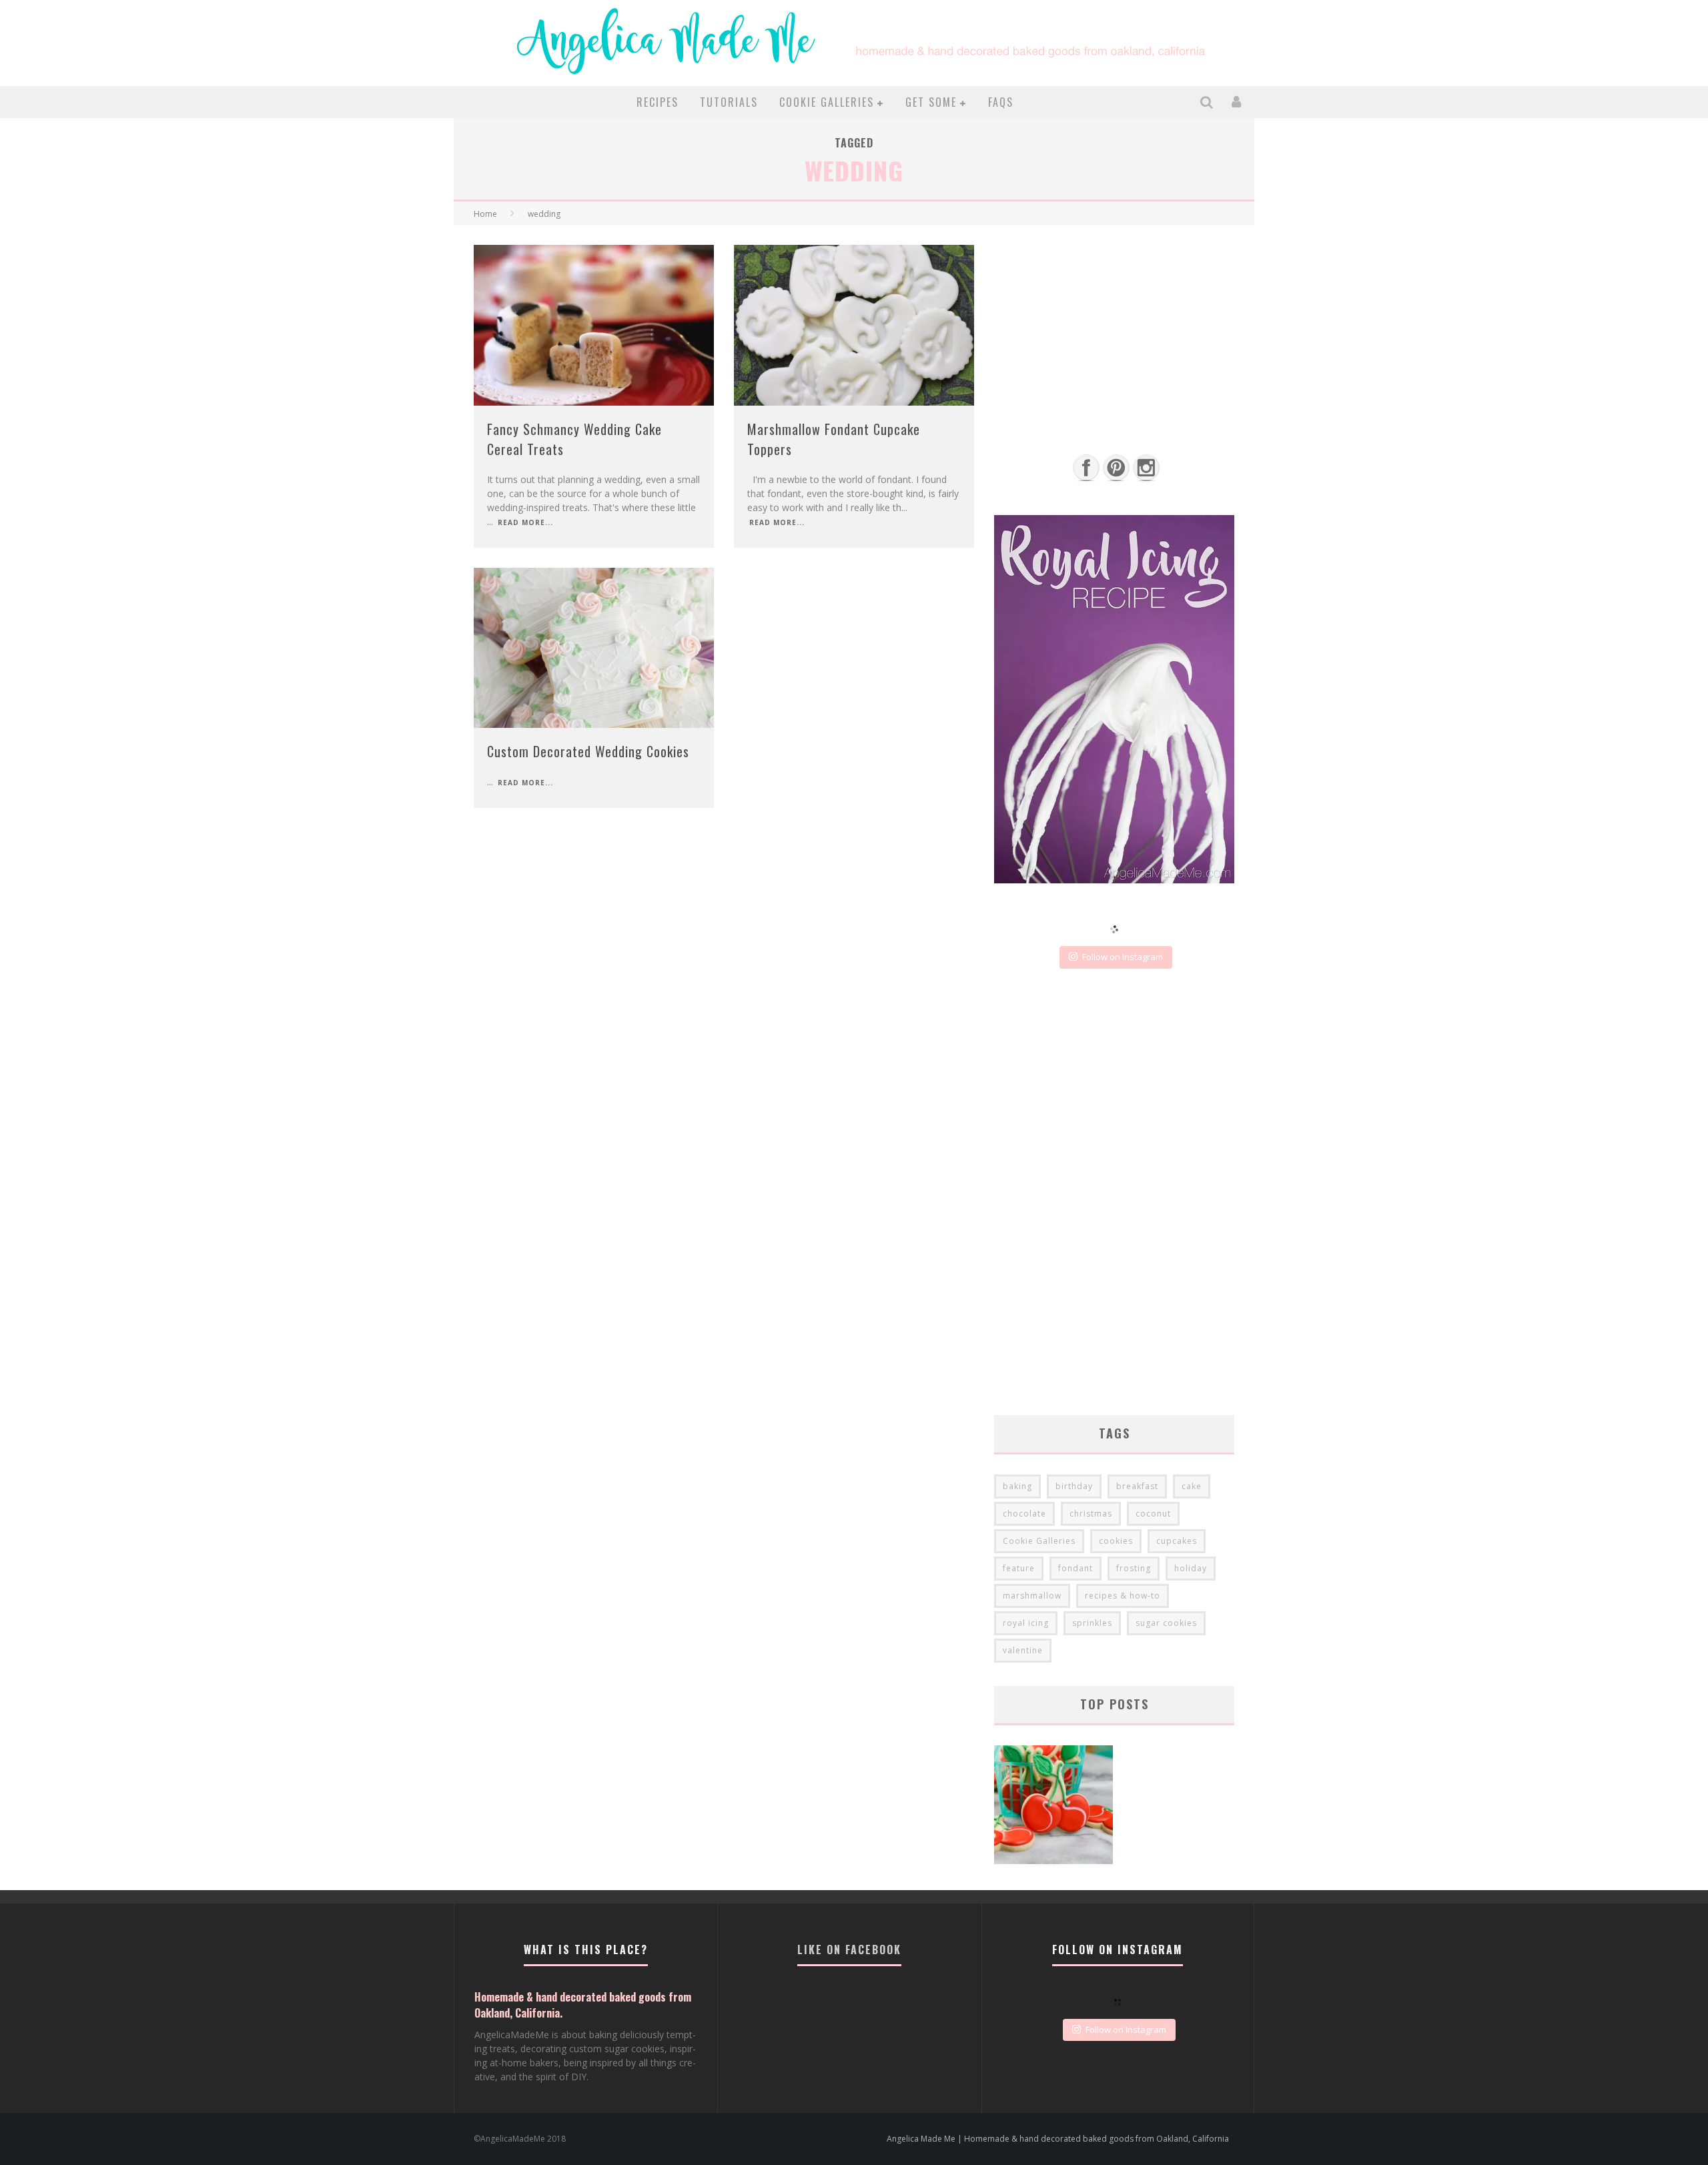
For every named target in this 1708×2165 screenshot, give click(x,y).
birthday (1074, 1486)
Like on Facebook (849, 1950)
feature (1019, 1568)
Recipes (658, 102)
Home (485, 214)
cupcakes (1177, 1541)
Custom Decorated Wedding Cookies (588, 751)
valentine (1023, 1650)
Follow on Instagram (1123, 957)
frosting (1134, 1568)
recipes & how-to (1123, 1596)
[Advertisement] (1114, 338)
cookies (1116, 1541)
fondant (1076, 1568)
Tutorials (729, 102)
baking (1017, 1486)
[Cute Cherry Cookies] (1053, 1806)
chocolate (1024, 1513)
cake (1192, 1486)
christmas (1091, 1513)
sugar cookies (1166, 1623)
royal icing (1026, 1623)
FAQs (1001, 102)
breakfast (1137, 1486)
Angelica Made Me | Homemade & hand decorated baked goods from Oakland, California (1058, 2139)
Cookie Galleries (827, 102)
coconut (1153, 1513)
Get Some (931, 102)
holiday (1191, 1568)
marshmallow (1032, 1596)
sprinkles (1092, 1623)
